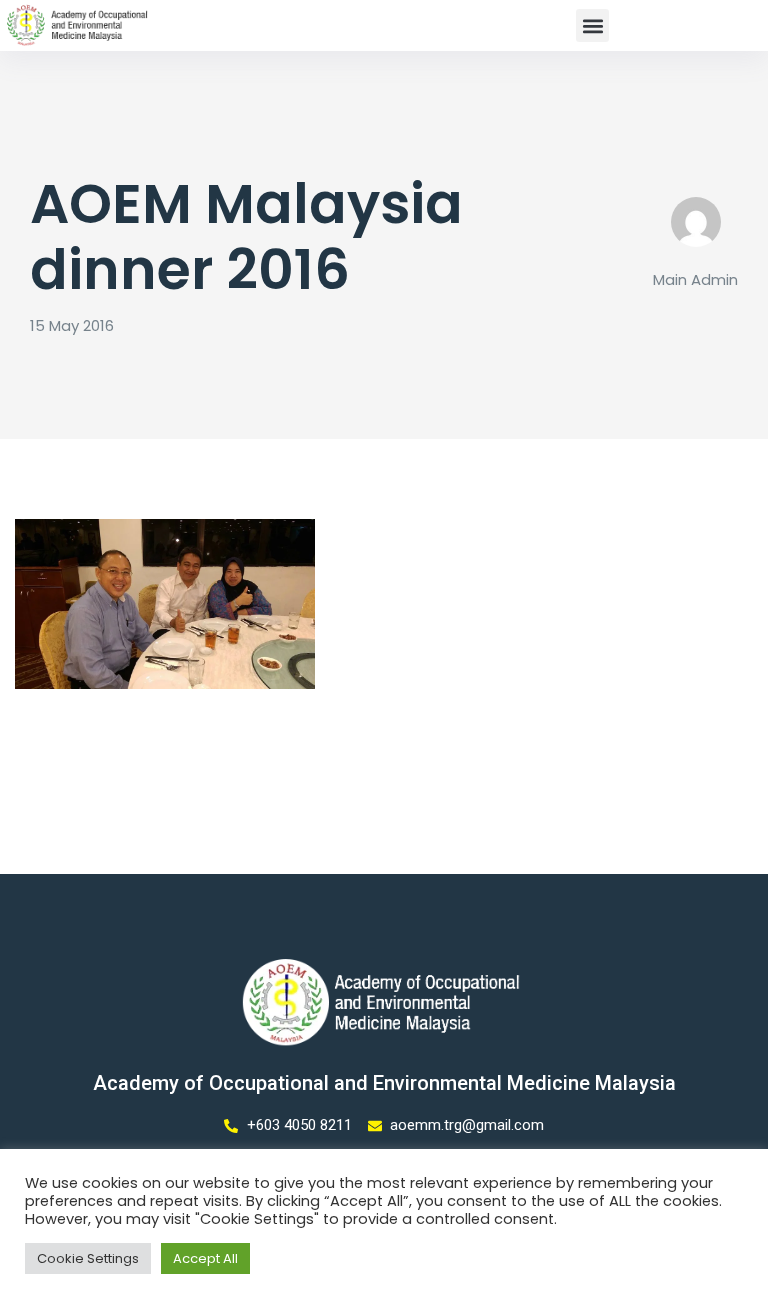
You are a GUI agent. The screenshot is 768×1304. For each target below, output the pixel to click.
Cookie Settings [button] (88, 1258)
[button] (592, 25)
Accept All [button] (205, 1258)
